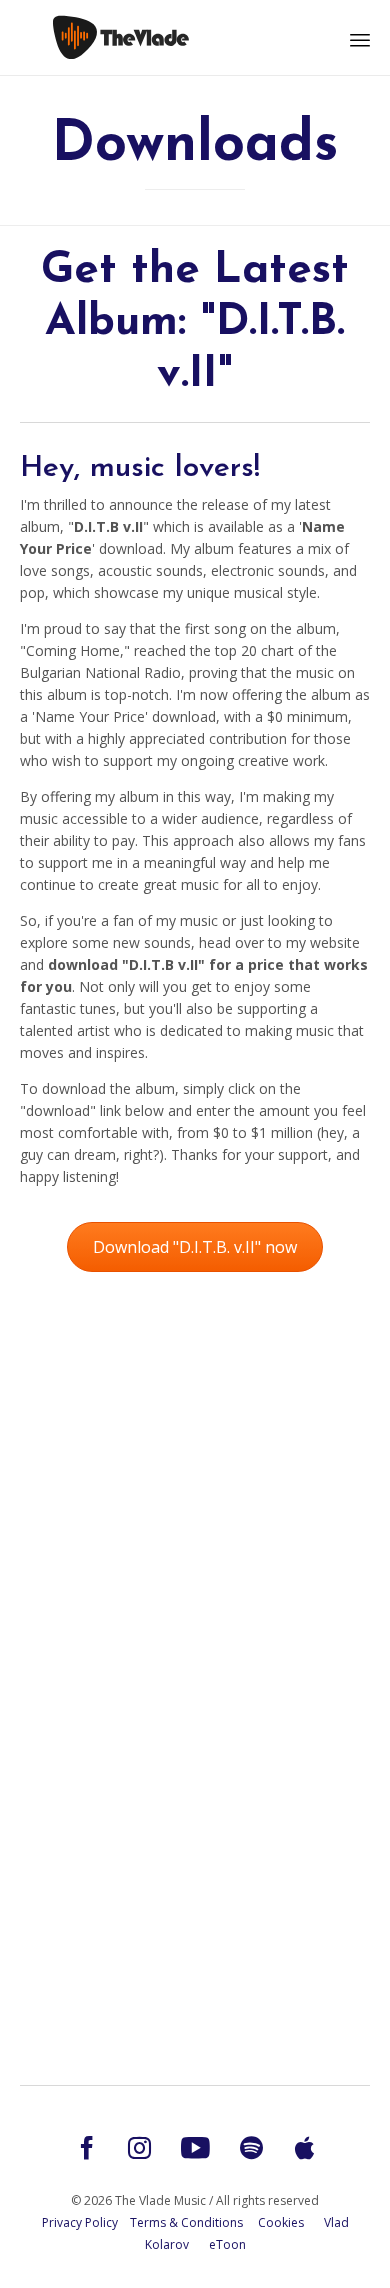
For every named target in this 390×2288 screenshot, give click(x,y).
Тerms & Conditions (186, 2222)
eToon (227, 2244)
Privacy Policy (80, 2222)
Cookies (281, 2222)
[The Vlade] (120, 37)
